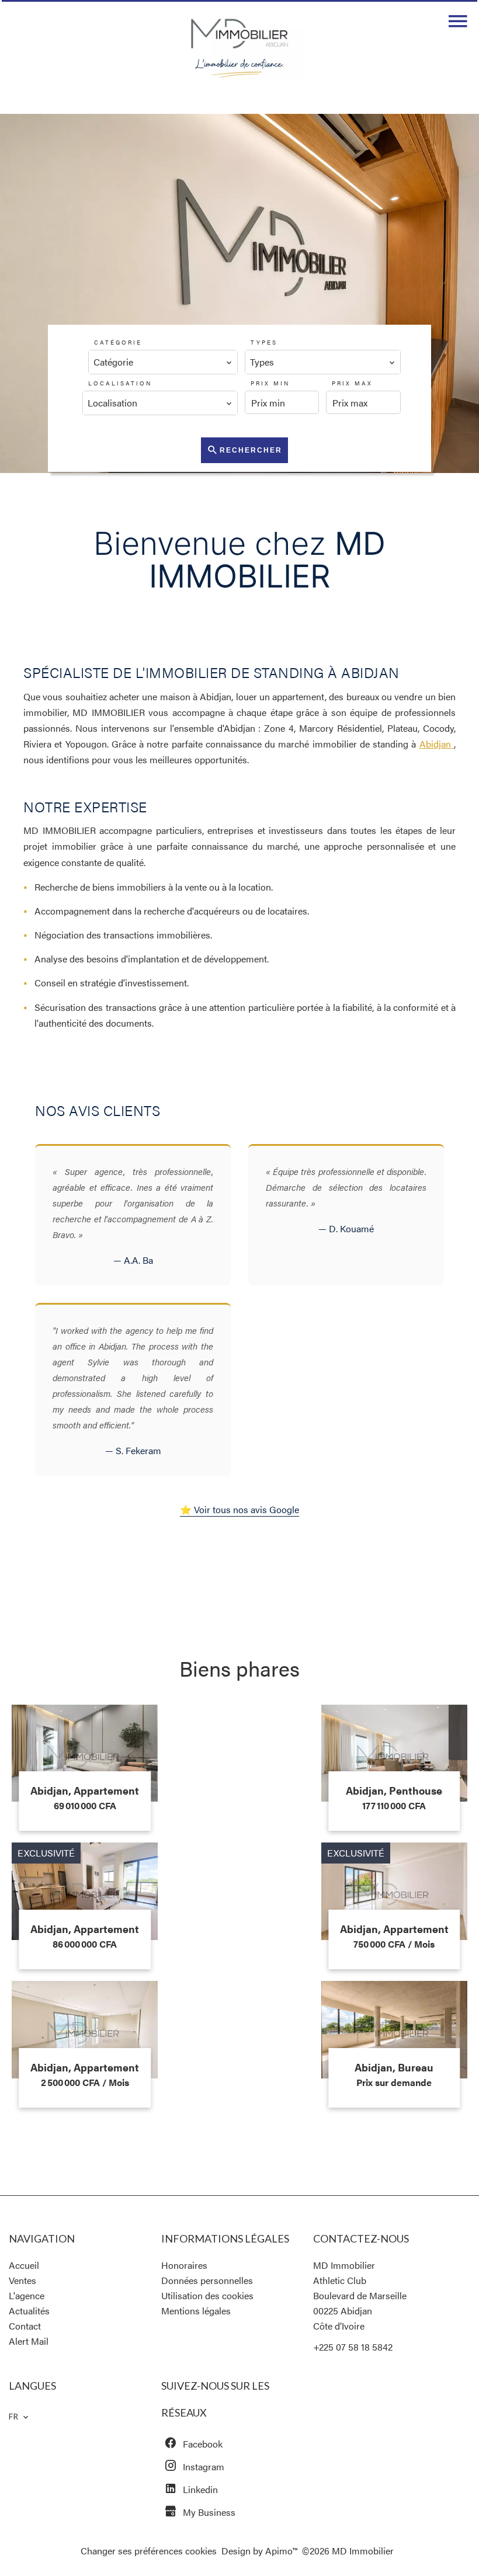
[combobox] (163, 362)
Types (264, 342)
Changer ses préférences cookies (149, 2551)
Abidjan (437, 744)
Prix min (270, 383)
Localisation (120, 383)
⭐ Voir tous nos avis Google (239, 1509)
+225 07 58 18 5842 (353, 2347)
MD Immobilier (344, 2265)
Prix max (352, 383)
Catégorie (118, 342)
